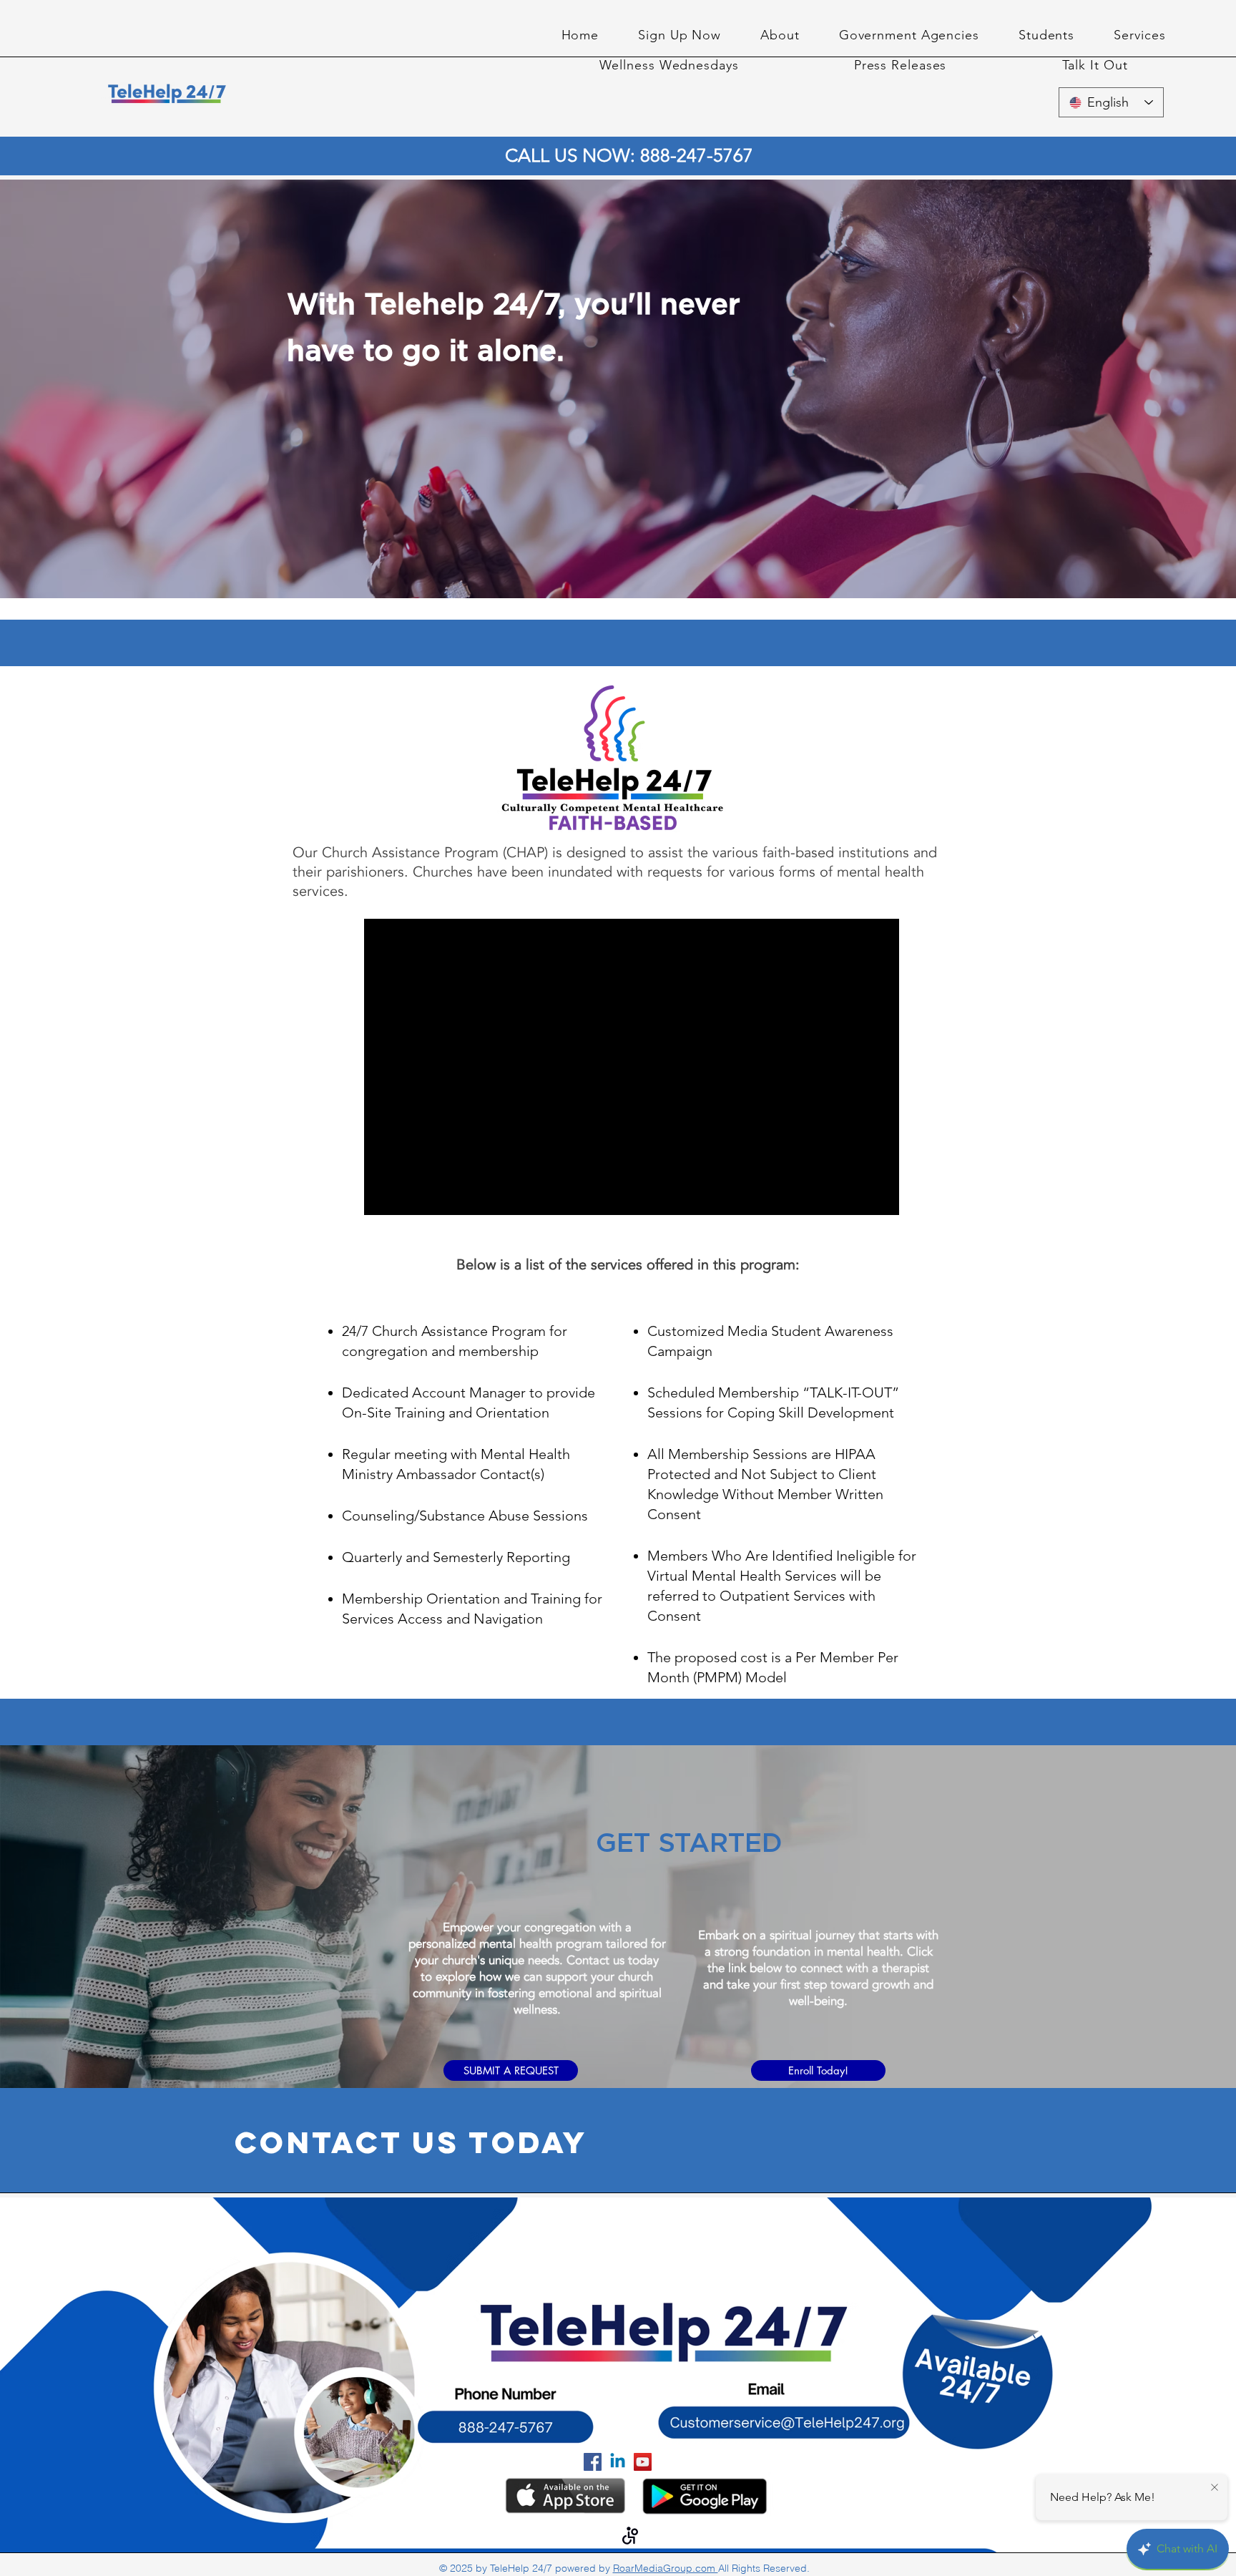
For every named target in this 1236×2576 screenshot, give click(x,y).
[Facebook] (593, 2462)
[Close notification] (1215, 2488)
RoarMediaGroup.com (666, 2568)
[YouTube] (643, 2462)
